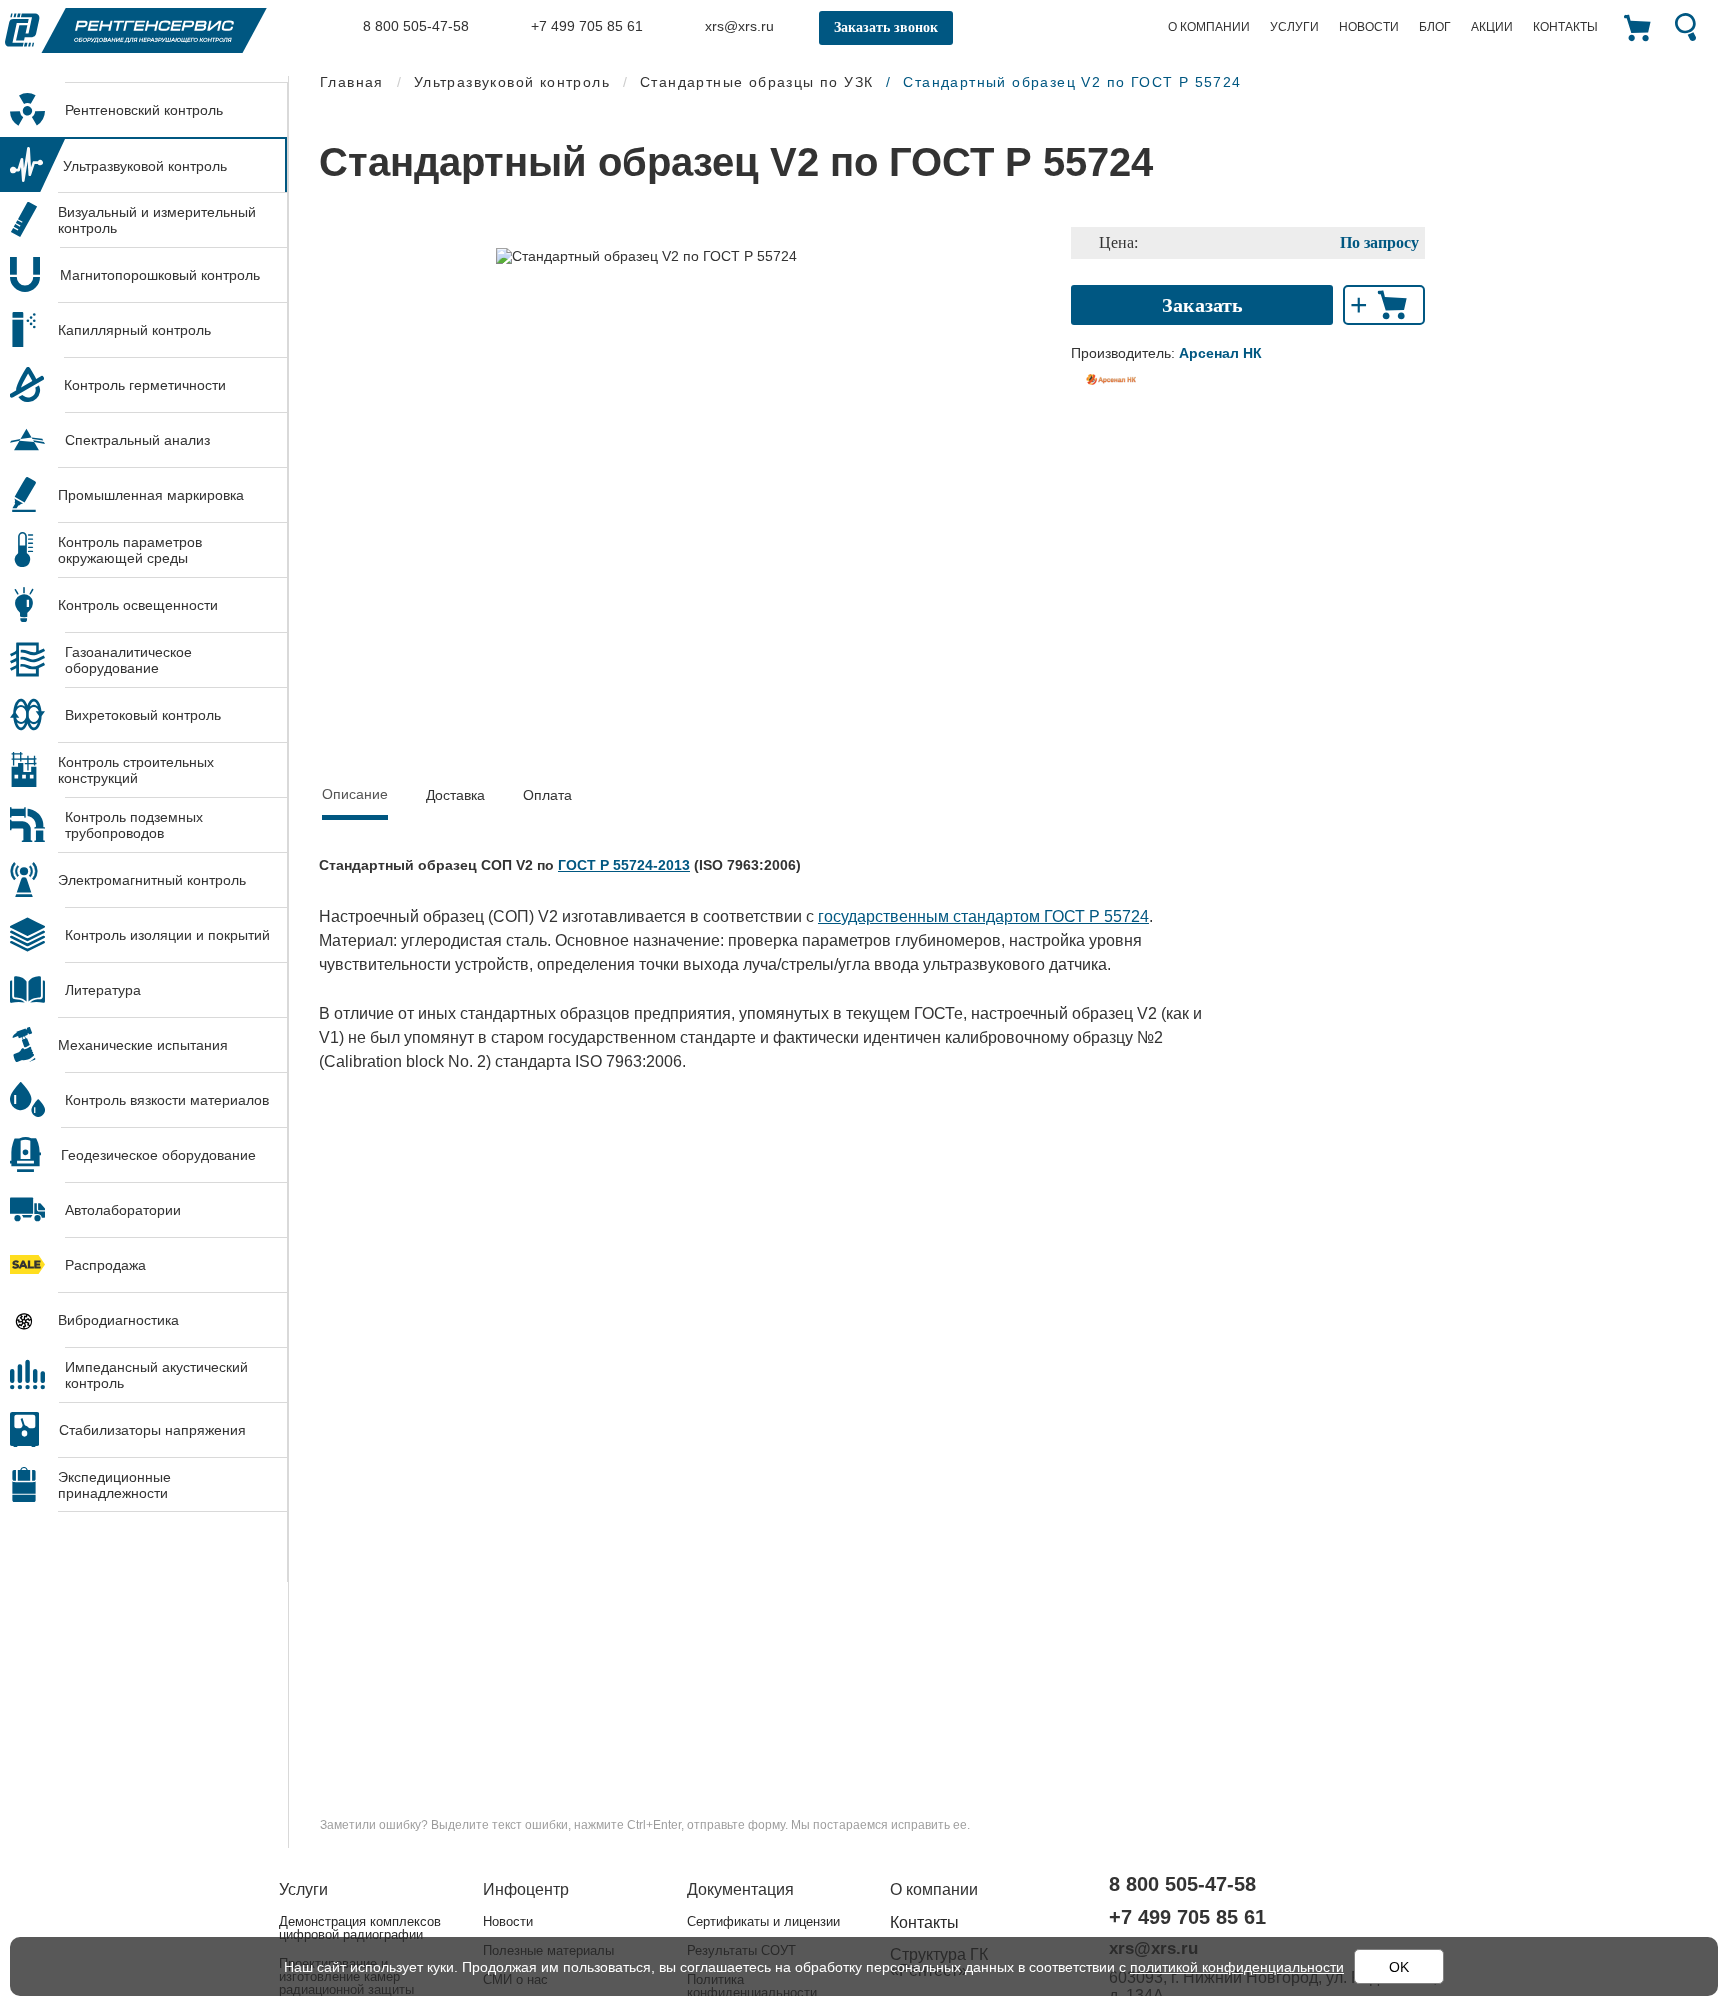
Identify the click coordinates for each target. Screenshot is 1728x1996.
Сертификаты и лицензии (763, 1921)
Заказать (1202, 305)
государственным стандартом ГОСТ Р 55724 (983, 916)
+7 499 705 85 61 (585, 26)
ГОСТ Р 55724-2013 (624, 865)
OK (1399, 1967)
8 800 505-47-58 (414, 26)
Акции (1492, 27)
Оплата (547, 795)
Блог (1435, 27)
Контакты (1565, 27)
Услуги (1294, 27)
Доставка (455, 795)
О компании (1209, 27)
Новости (1369, 27)
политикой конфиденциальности (1237, 1967)
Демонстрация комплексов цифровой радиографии (360, 1928)
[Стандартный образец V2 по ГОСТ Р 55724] (646, 255)
